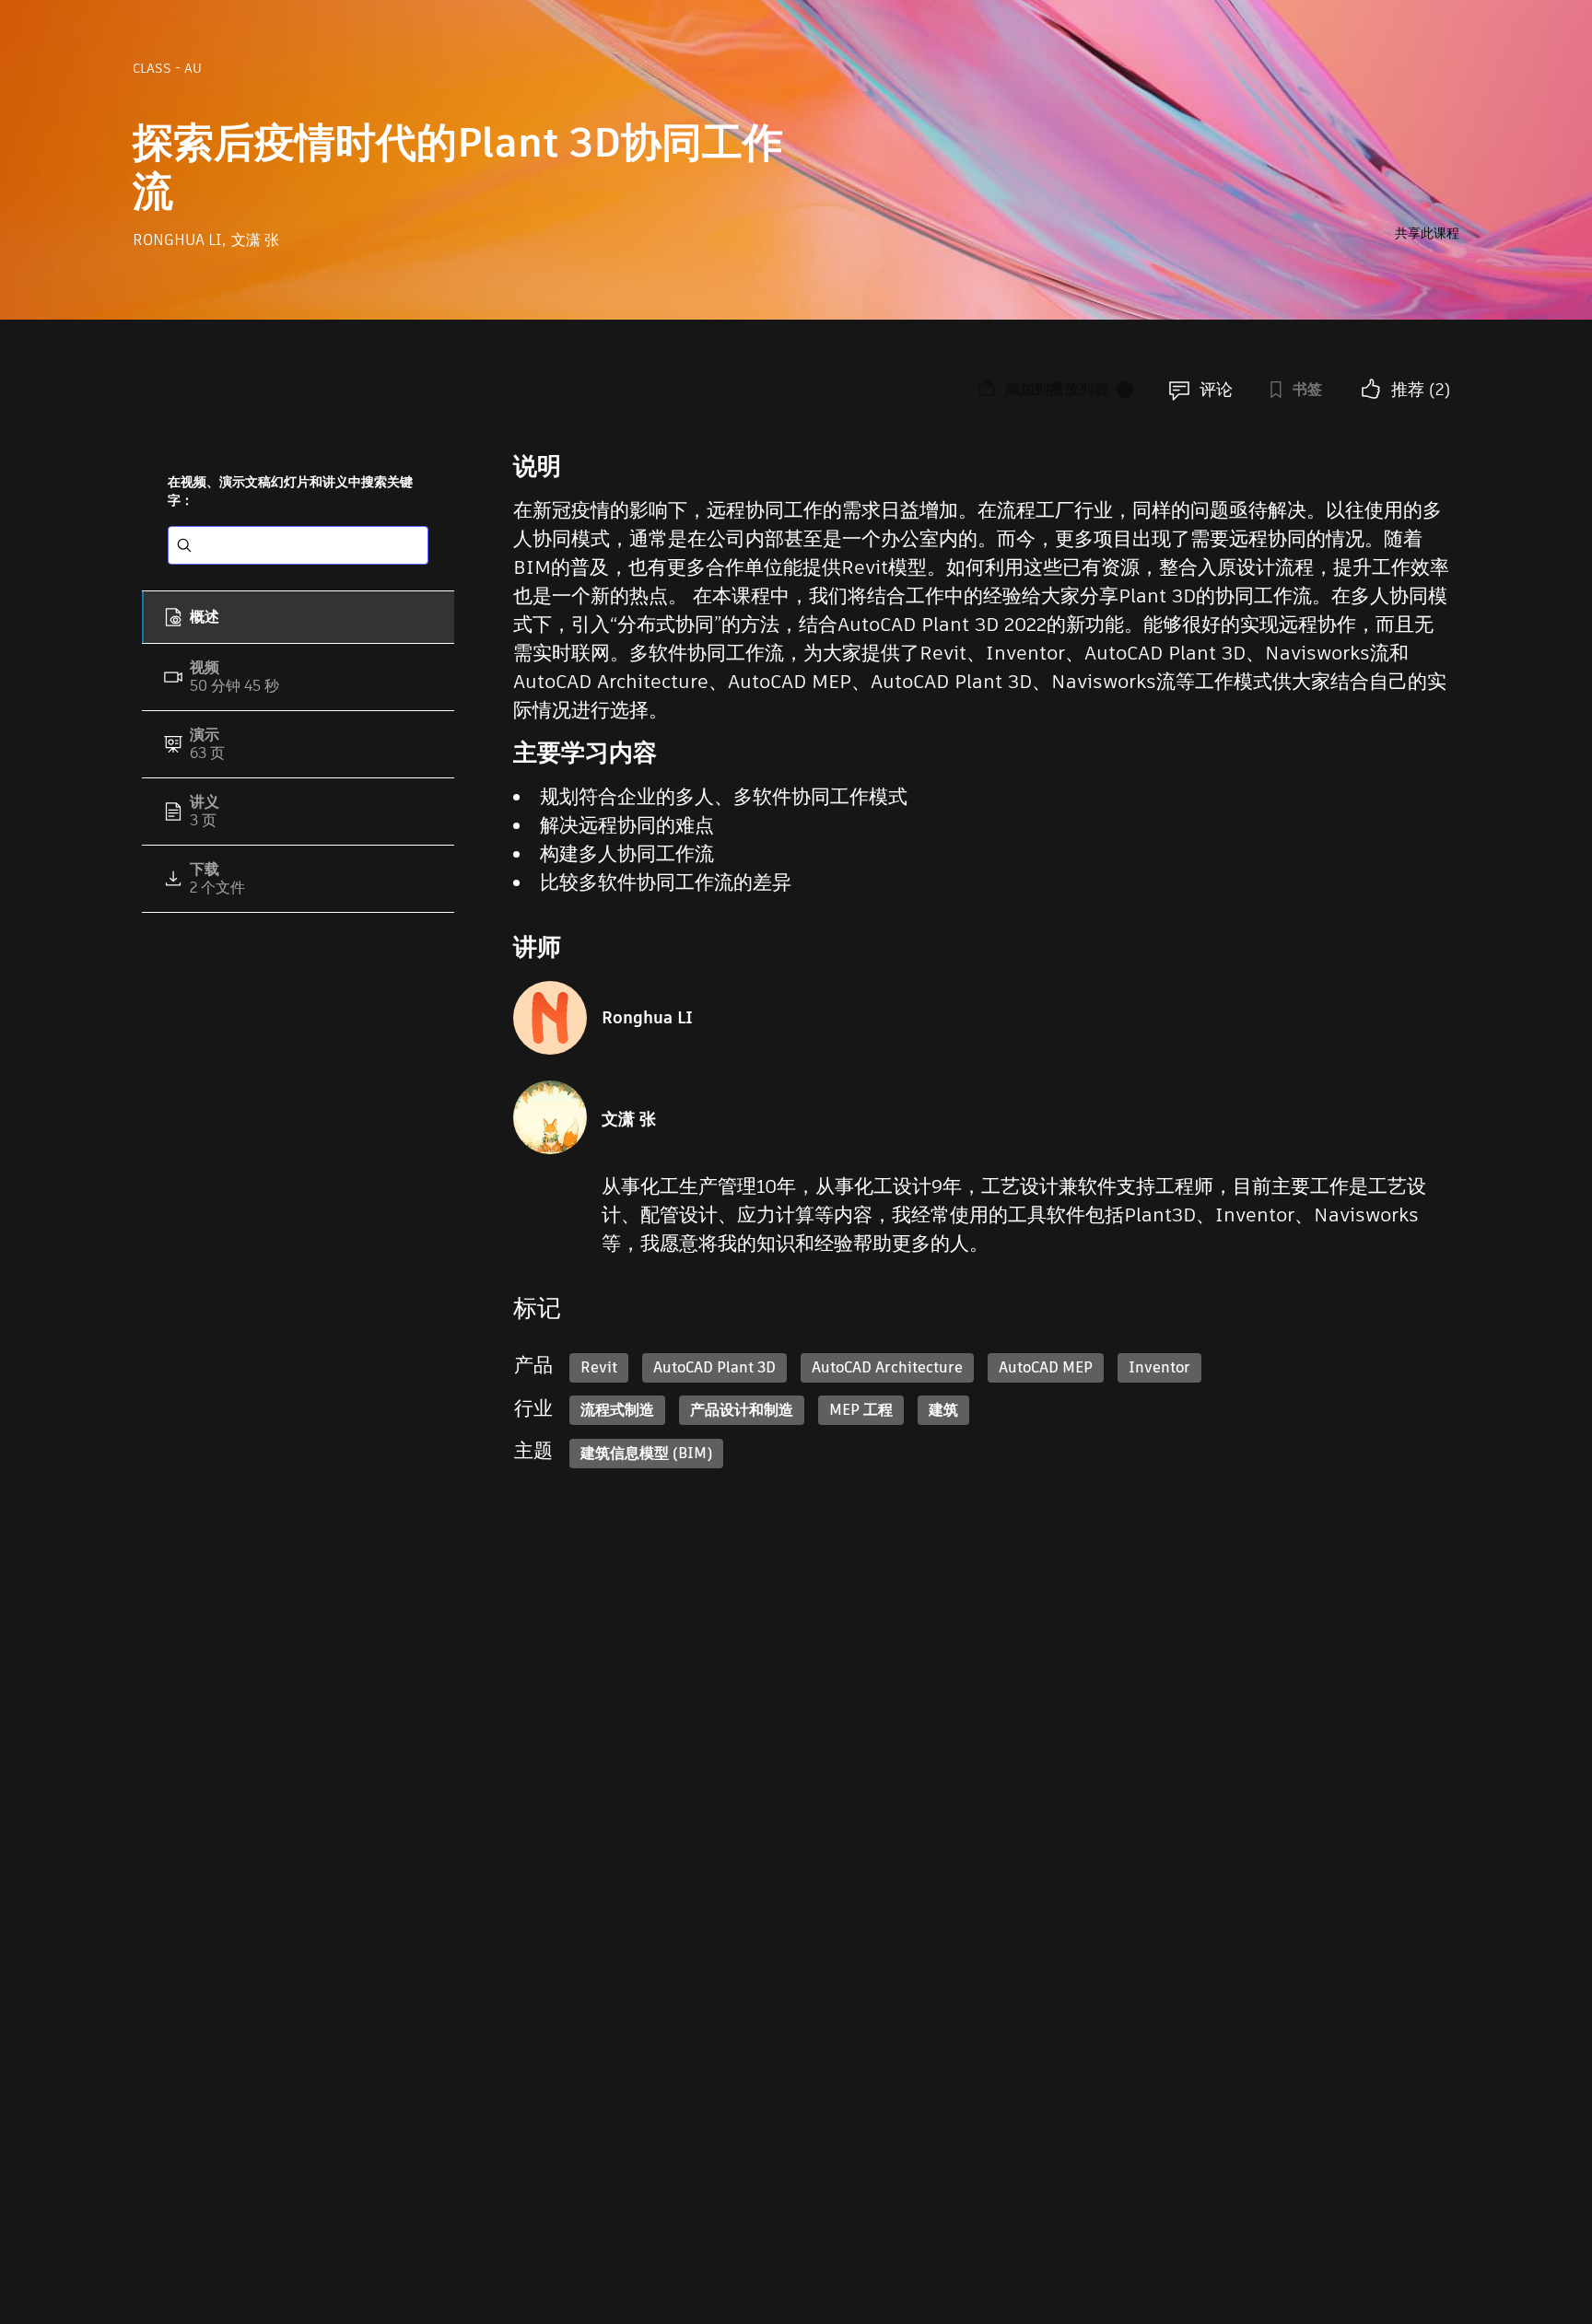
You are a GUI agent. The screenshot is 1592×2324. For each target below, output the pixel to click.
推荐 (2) (1421, 389)
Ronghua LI (179, 240)
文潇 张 (255, 240)
